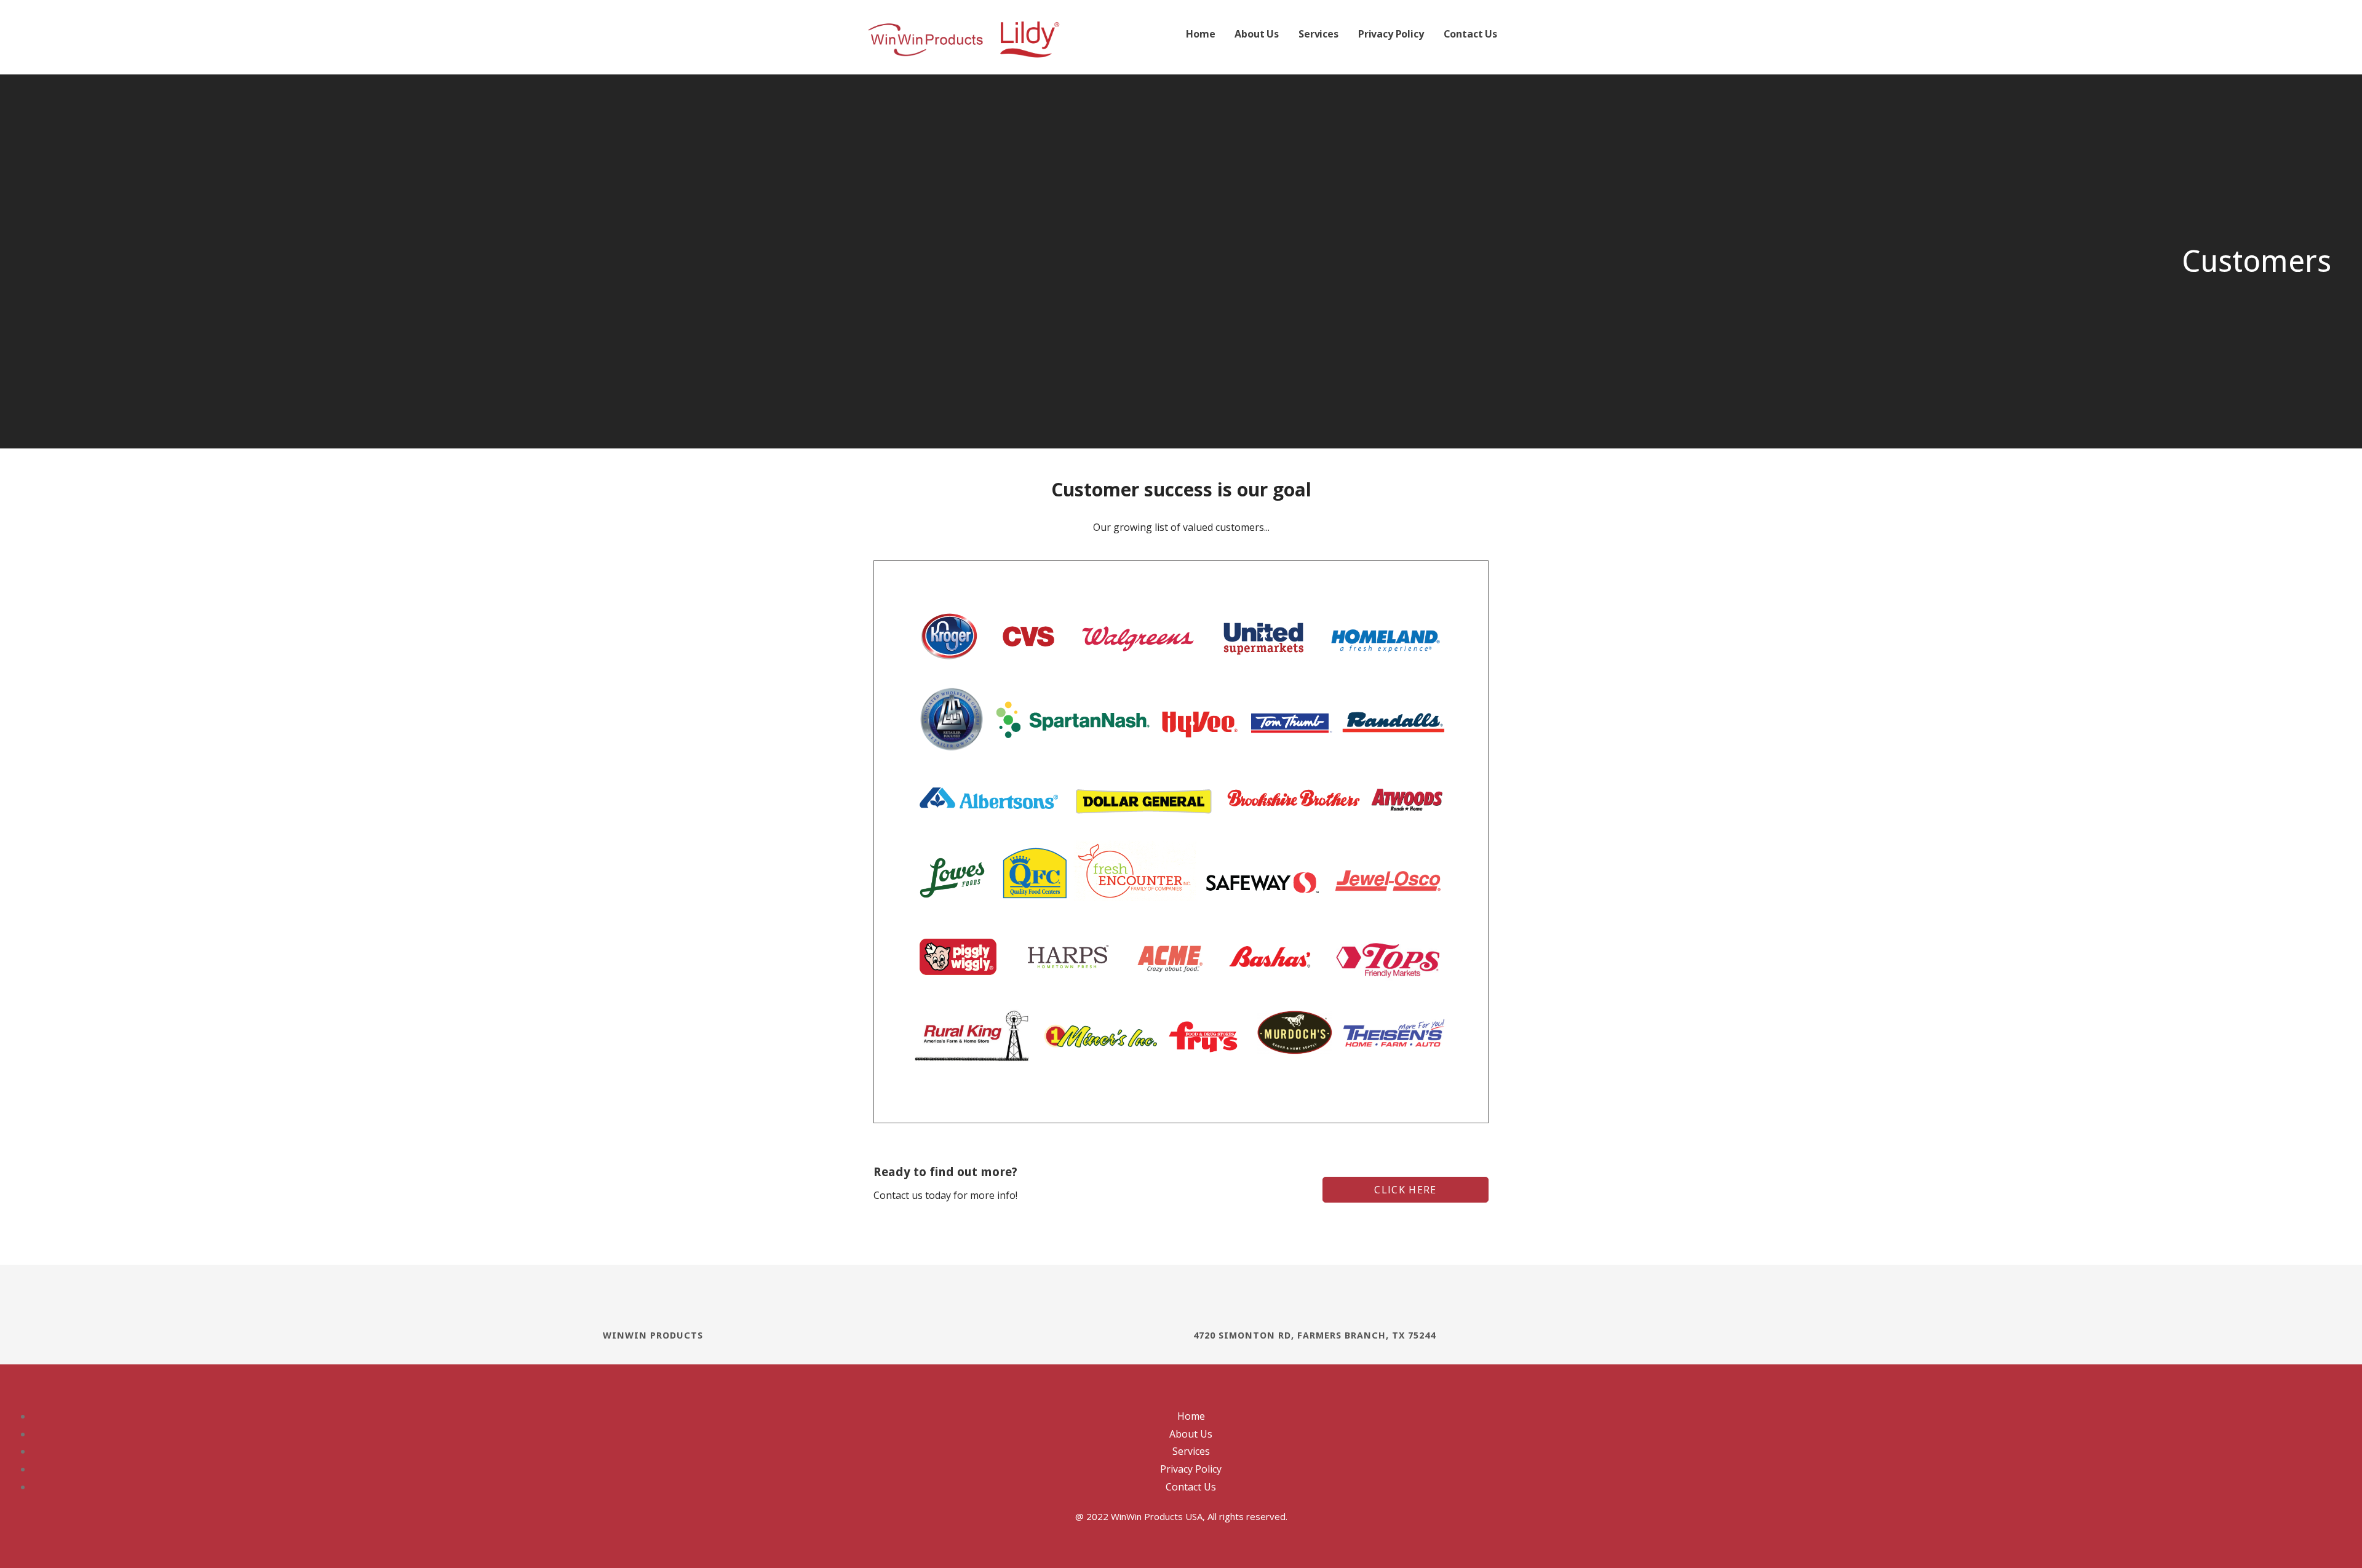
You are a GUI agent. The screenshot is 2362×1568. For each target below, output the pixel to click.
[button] (1406, 1190)
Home (1200, 34)
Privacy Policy (1391, 34)
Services (1318, 34)
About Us (1257, 34)
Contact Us (1470, 34)
